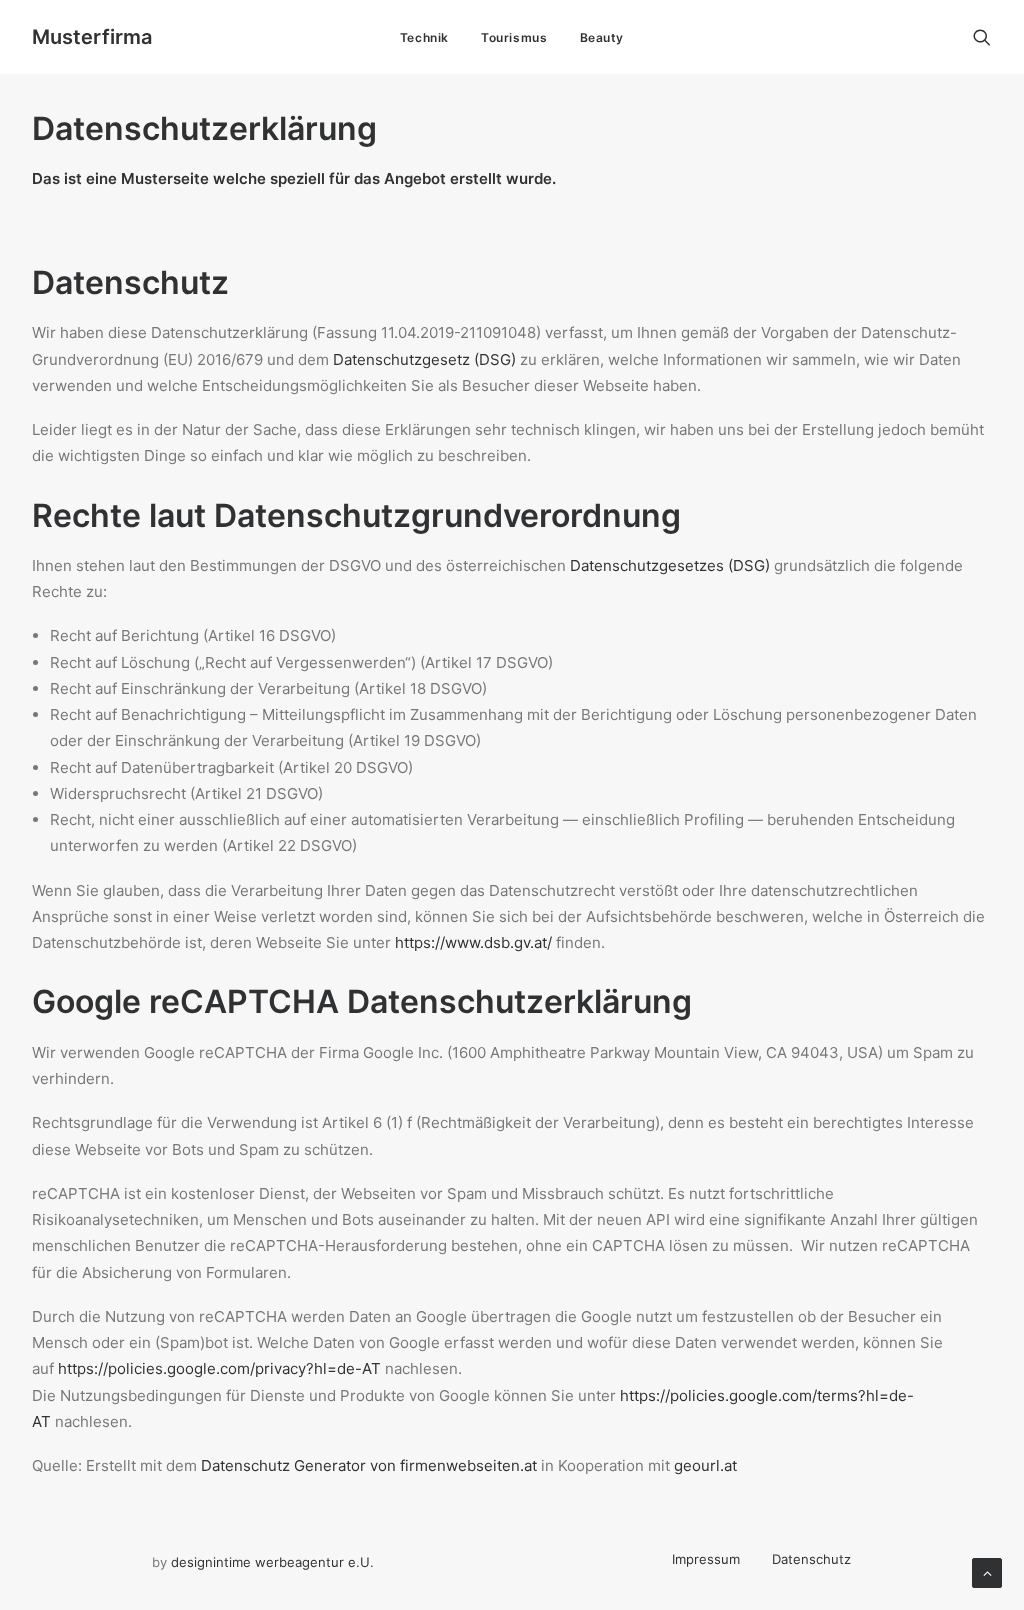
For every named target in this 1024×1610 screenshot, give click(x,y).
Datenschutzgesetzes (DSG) (670, 565)
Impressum (706, 1559)
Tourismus (514, 37)
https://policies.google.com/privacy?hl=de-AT (219, 1368)
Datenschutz (811, 1559)
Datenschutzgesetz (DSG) (424, 359)
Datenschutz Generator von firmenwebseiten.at (369, 1465)
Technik (424, 37)
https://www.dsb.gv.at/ (473, 942)
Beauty (602, 37)
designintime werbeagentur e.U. (272, 1562)
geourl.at (705, 1465)
